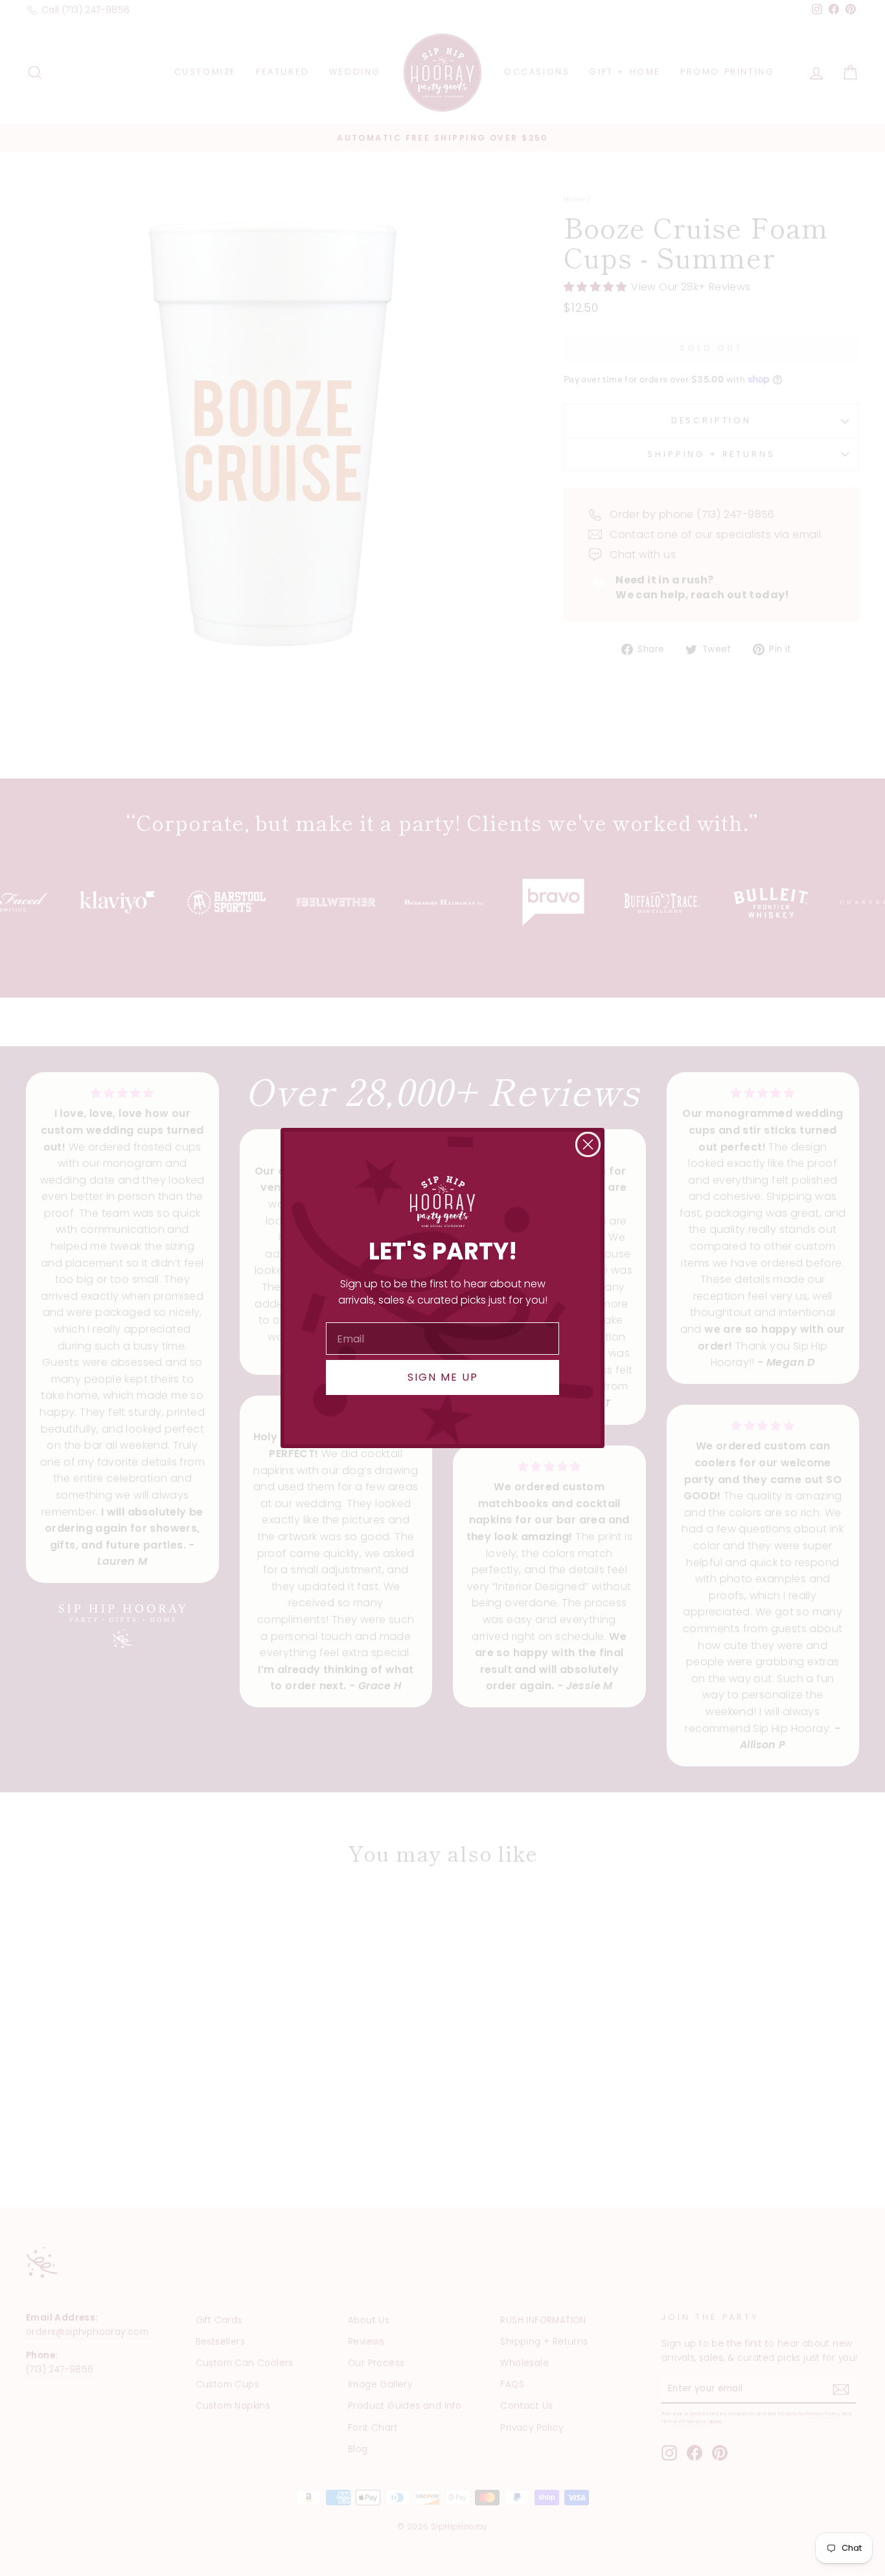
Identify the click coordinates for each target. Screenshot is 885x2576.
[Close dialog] (588, 1144)
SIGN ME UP (443, 1377)
